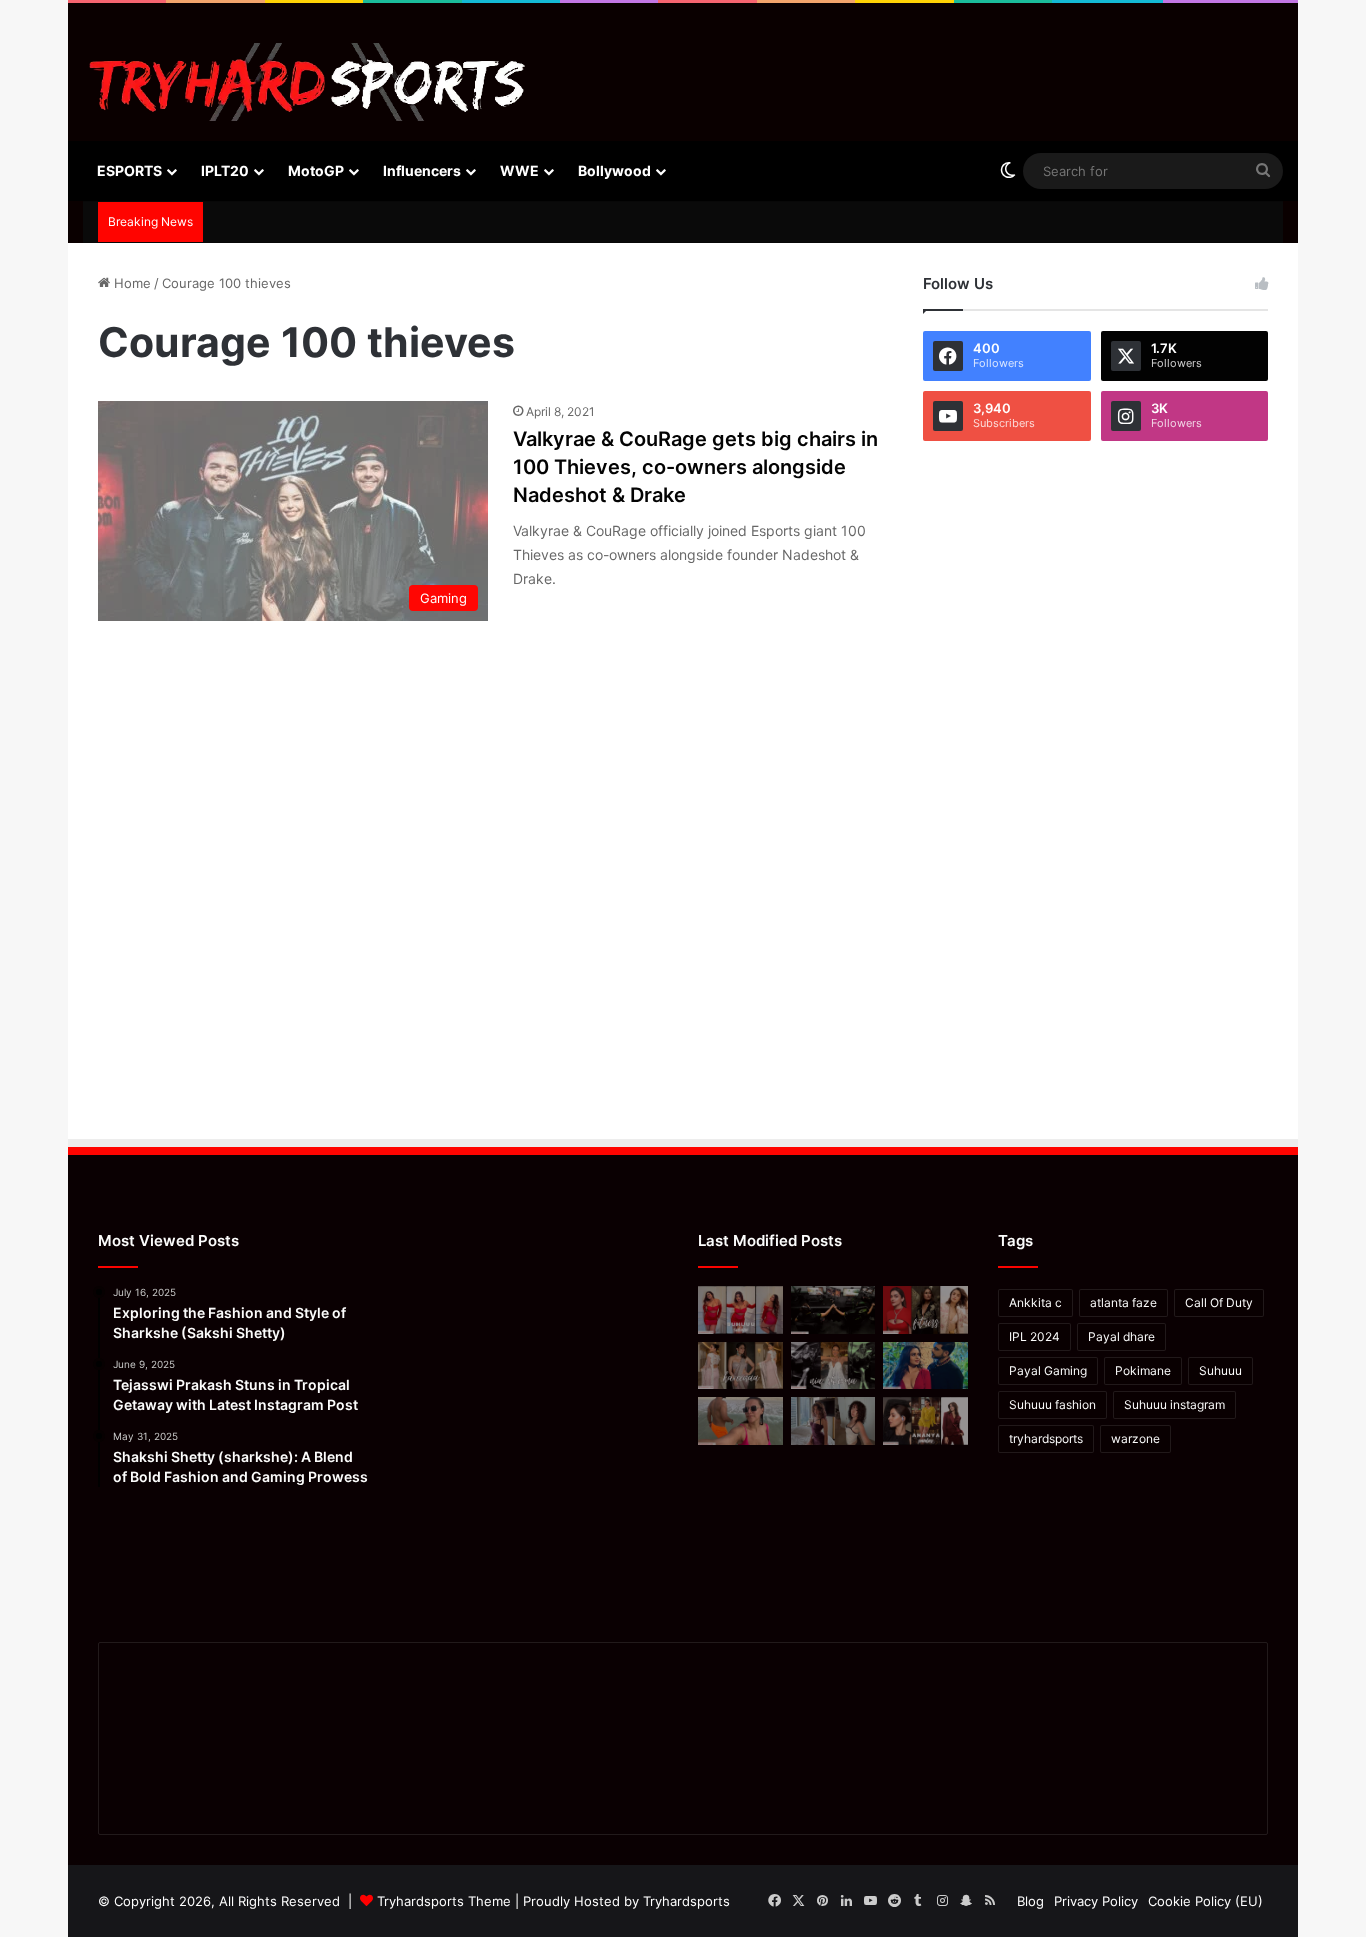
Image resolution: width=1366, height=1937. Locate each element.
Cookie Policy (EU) (1205, 1901)
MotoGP (316, 170)
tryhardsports (1046, 1438)
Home (130, 283)
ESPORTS (129, 170)
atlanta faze (1123, 1302)
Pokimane (1143, 1370)
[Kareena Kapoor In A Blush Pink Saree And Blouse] (740, 1366)
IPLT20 (225, 170)
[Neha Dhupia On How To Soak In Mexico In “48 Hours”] (740, 1421)
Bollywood (614, 170)
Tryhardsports (686, 1901)
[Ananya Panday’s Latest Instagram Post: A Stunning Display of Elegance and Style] (925, 1421)
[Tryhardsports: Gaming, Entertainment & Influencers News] (307, 82)
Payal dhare (1121, 1336)
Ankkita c (1035, 1302)
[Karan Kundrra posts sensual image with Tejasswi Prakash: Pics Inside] (925, 1366)
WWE (519, 170)
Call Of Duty (1219, 1302)
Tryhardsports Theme (444, 1901)
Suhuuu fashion (1052, 1404)
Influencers (422, 170)
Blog (1030, 1901)
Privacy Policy (1096, 1901)
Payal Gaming (1048, 1370)
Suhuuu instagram (1174, 1404)
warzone (1135, 1438)
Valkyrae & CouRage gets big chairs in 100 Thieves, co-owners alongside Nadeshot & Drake (695, 467)
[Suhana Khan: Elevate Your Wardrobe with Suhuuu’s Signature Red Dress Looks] (740, 1310)
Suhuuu (1220, 1370)
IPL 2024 (1034, 1336)
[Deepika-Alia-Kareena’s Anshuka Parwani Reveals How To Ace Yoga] (925, 1310)
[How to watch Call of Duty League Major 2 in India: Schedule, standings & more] (833, 1310)
